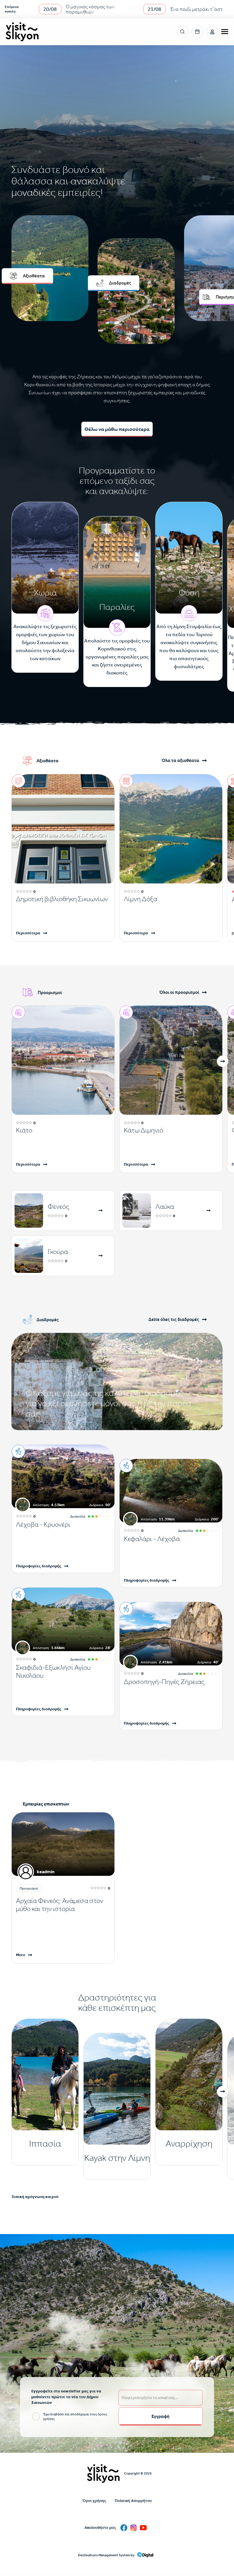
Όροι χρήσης (94, 2501)
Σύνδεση (212, 32)
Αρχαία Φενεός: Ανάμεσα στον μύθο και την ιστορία (60, 1905)
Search (183, 32)
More (21, 1955)
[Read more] (101, 1211)
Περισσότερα (28, 933)
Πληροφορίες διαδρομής (39, 1566)
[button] (223, 1061)
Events (197, 32)
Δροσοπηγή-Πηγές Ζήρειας (164, 1682)
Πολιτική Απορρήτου (133, 2501)
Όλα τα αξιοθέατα (180, 761)
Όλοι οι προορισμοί (179, 993)
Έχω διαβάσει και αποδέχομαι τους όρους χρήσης (75, 2416)
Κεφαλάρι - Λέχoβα (152, 1539)
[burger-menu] (225, 32)
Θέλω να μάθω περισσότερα (117, 429)
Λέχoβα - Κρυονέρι (43, 1524)
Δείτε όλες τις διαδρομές (174, 1320)
